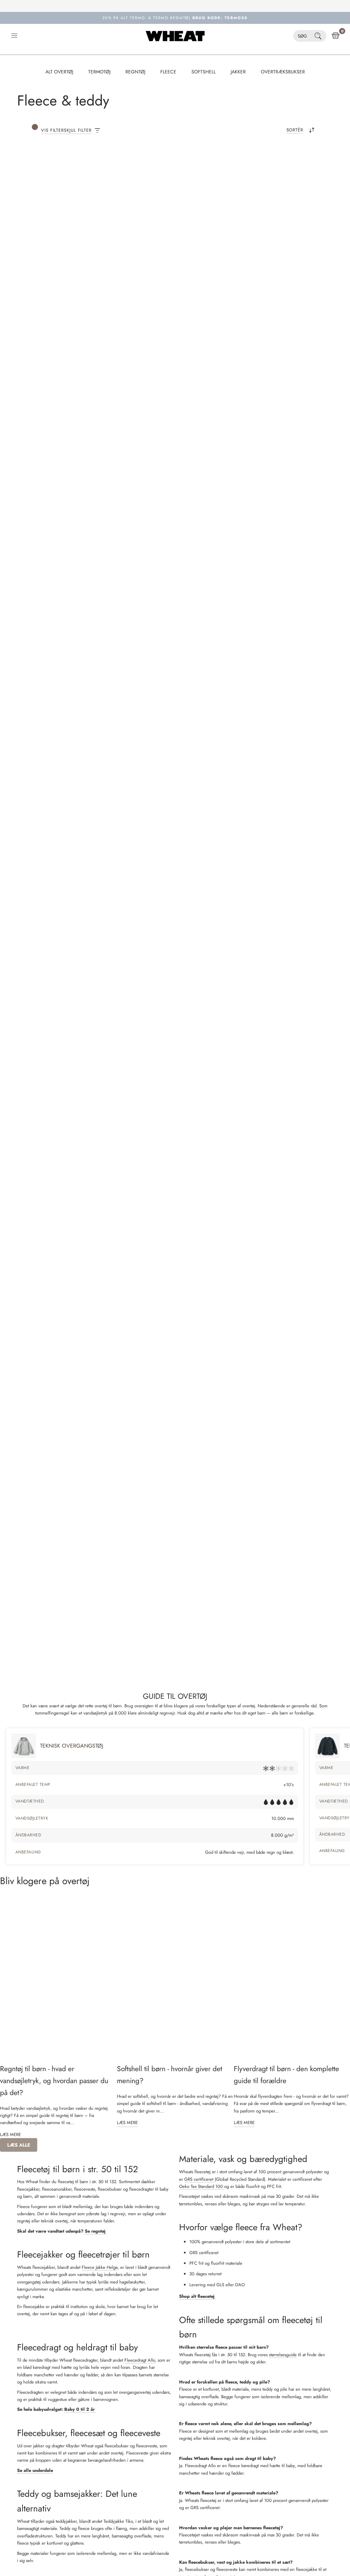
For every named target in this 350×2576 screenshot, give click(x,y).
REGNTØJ (135, 72)
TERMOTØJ (99, 72)
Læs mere (10, 2134)
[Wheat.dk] (175, 36)
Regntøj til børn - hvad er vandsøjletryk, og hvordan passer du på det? (54, 2081)
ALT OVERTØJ (59, 72)
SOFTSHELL (204, 72)
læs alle (19, 2145)
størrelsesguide (283, 2355)
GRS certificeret (199, 2179)
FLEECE (168, 72)
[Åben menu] (14, 36)
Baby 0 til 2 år (80, 2409)
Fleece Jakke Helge (100, 2267)
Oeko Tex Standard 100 (202, 2186)
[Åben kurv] (336, 36)
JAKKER (238, 72)
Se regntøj (96, 2231)
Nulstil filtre (141, 168)
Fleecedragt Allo (140, 2360)
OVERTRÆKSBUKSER (283, 72)
